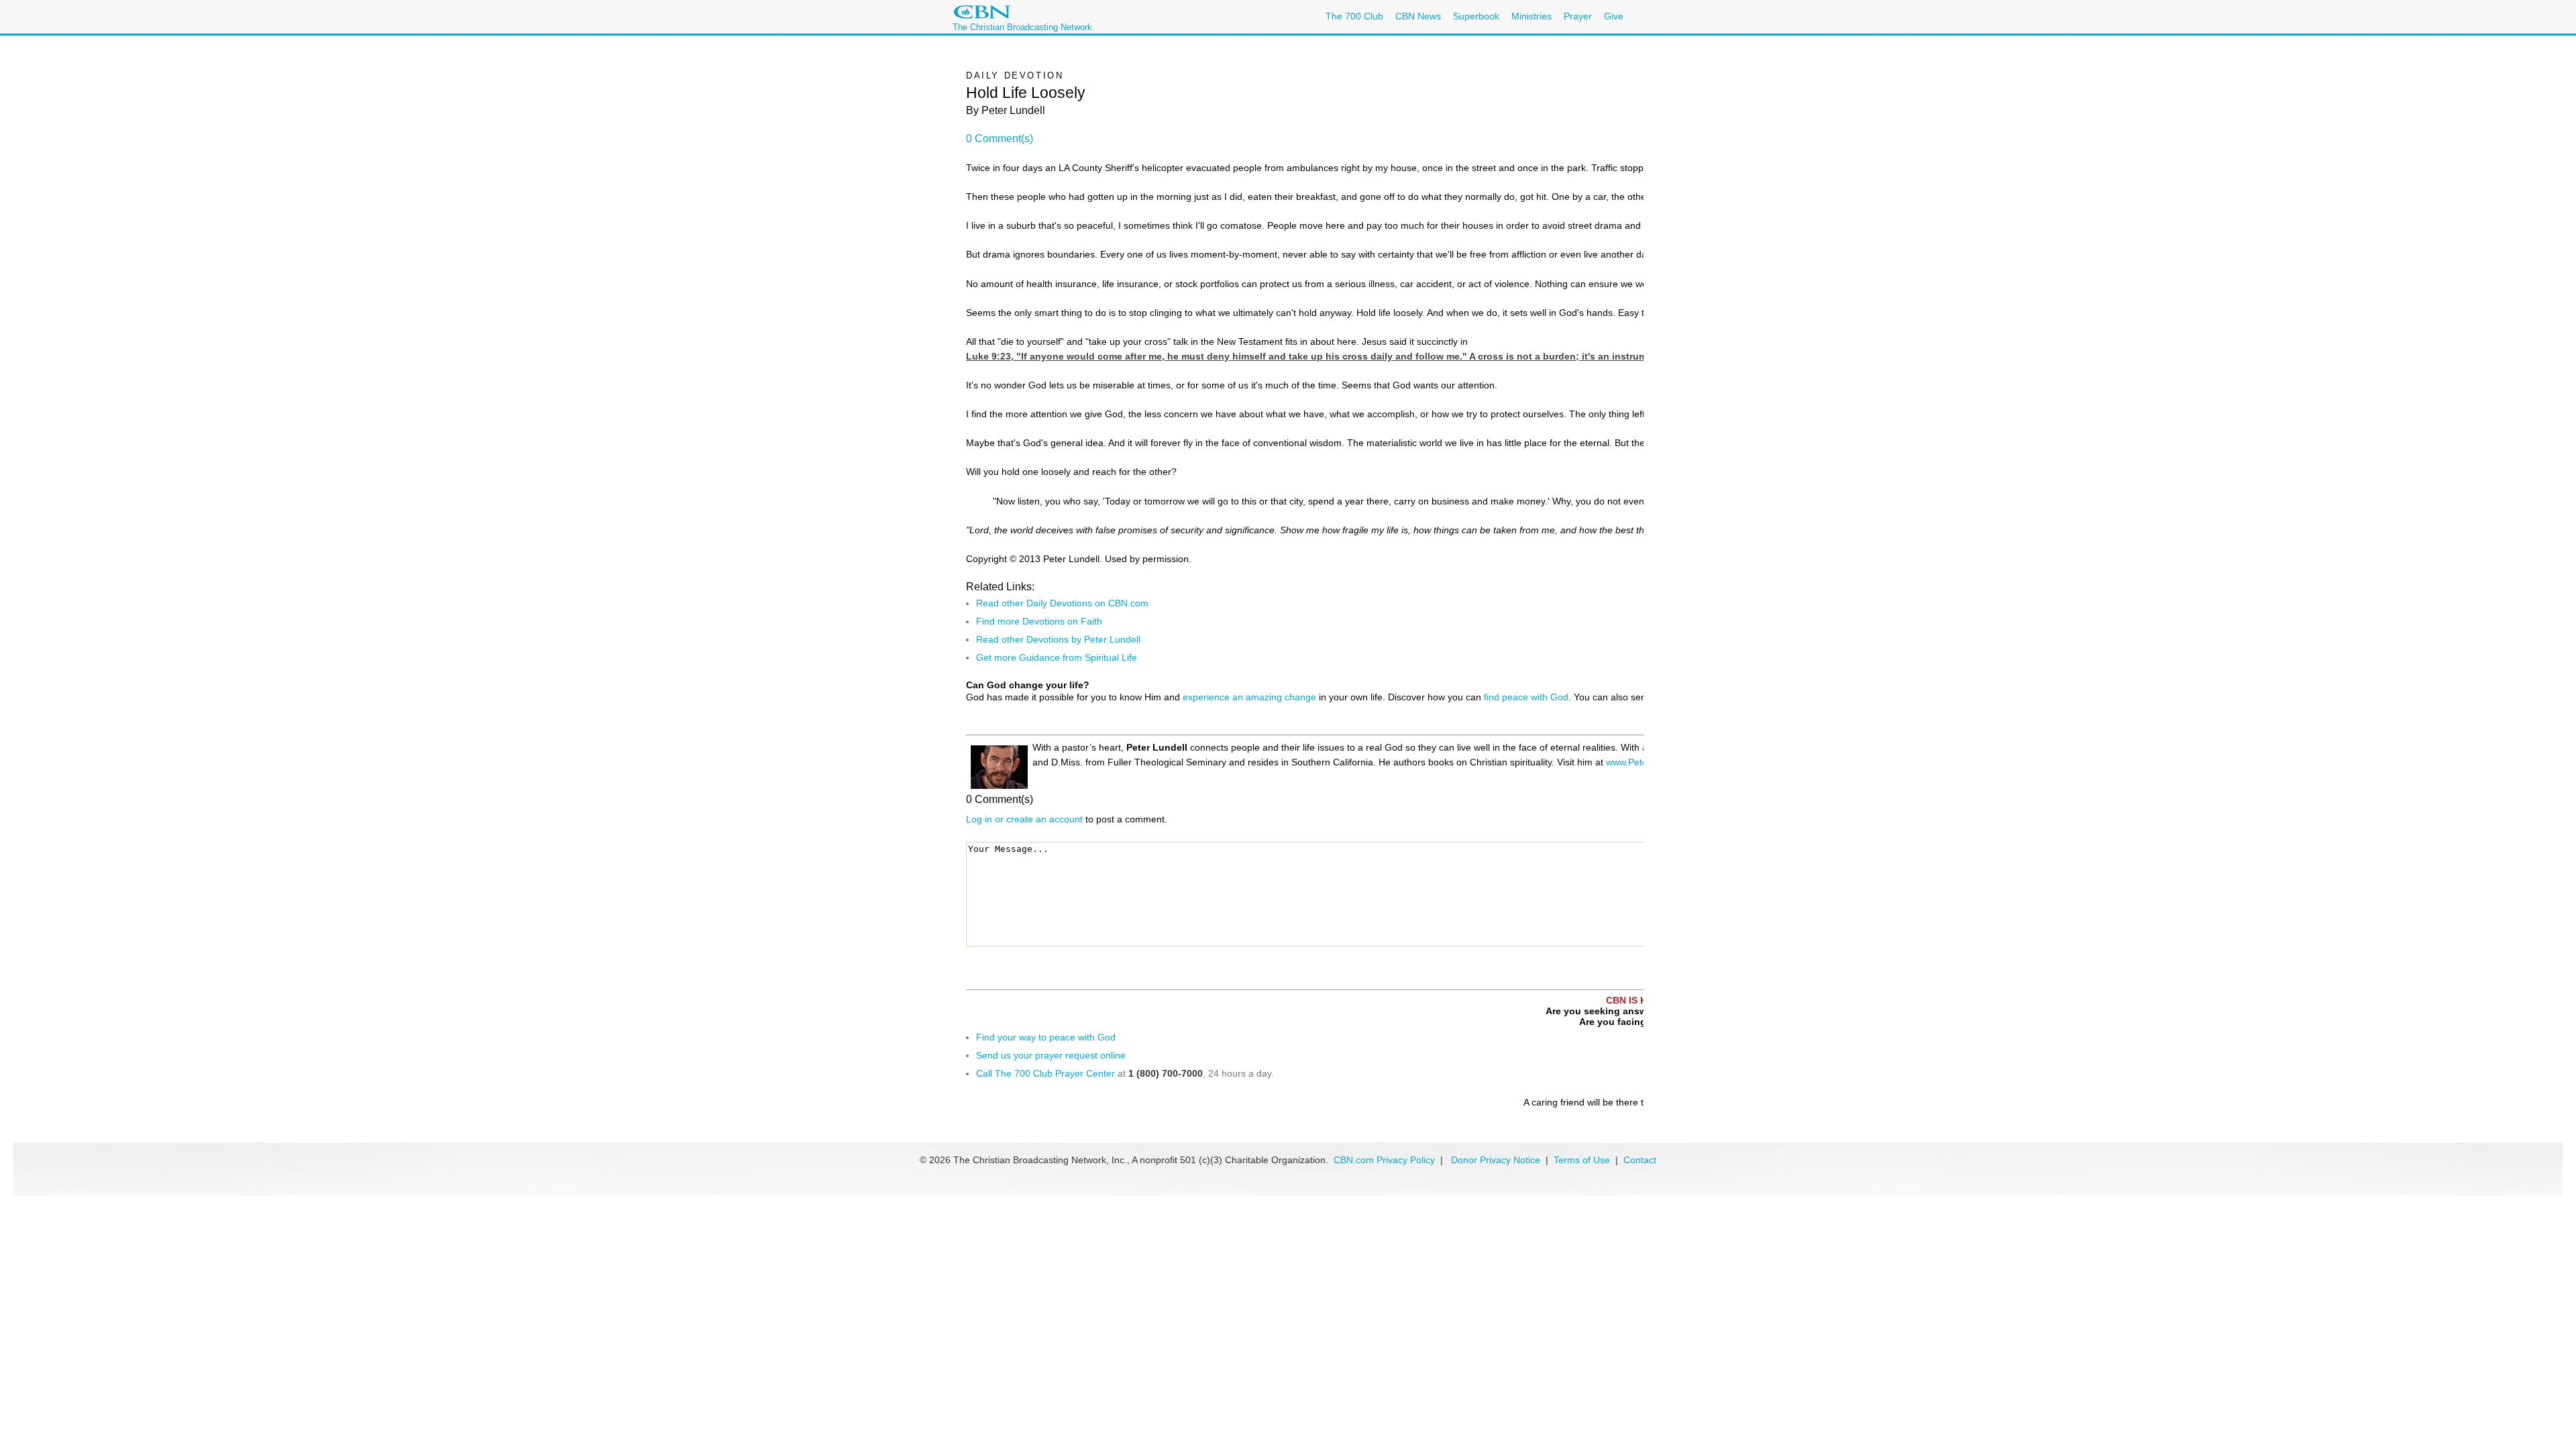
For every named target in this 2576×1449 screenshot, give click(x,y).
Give (1614, 16)
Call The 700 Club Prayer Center (1045, 1073)
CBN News (1418, 16)
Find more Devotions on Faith (1039, 621)
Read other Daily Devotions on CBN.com (1062, 603)
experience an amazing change (1249, 697)
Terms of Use (1583, 1160)
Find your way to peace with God (1046, 1037)
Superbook (1476, 16)
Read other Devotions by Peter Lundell (1058, 639)
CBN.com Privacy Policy (1384, 1160)
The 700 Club (1354, 16)
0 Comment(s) (1000, 139)
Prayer (1578, 16)
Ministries (1532, 16)
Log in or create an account (1024, 819)
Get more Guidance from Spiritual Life (1057, 657)
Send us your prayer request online (1051, 1055)
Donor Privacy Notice (1496, 1160)
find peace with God (1526, 697)
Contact (1640, 1160)
